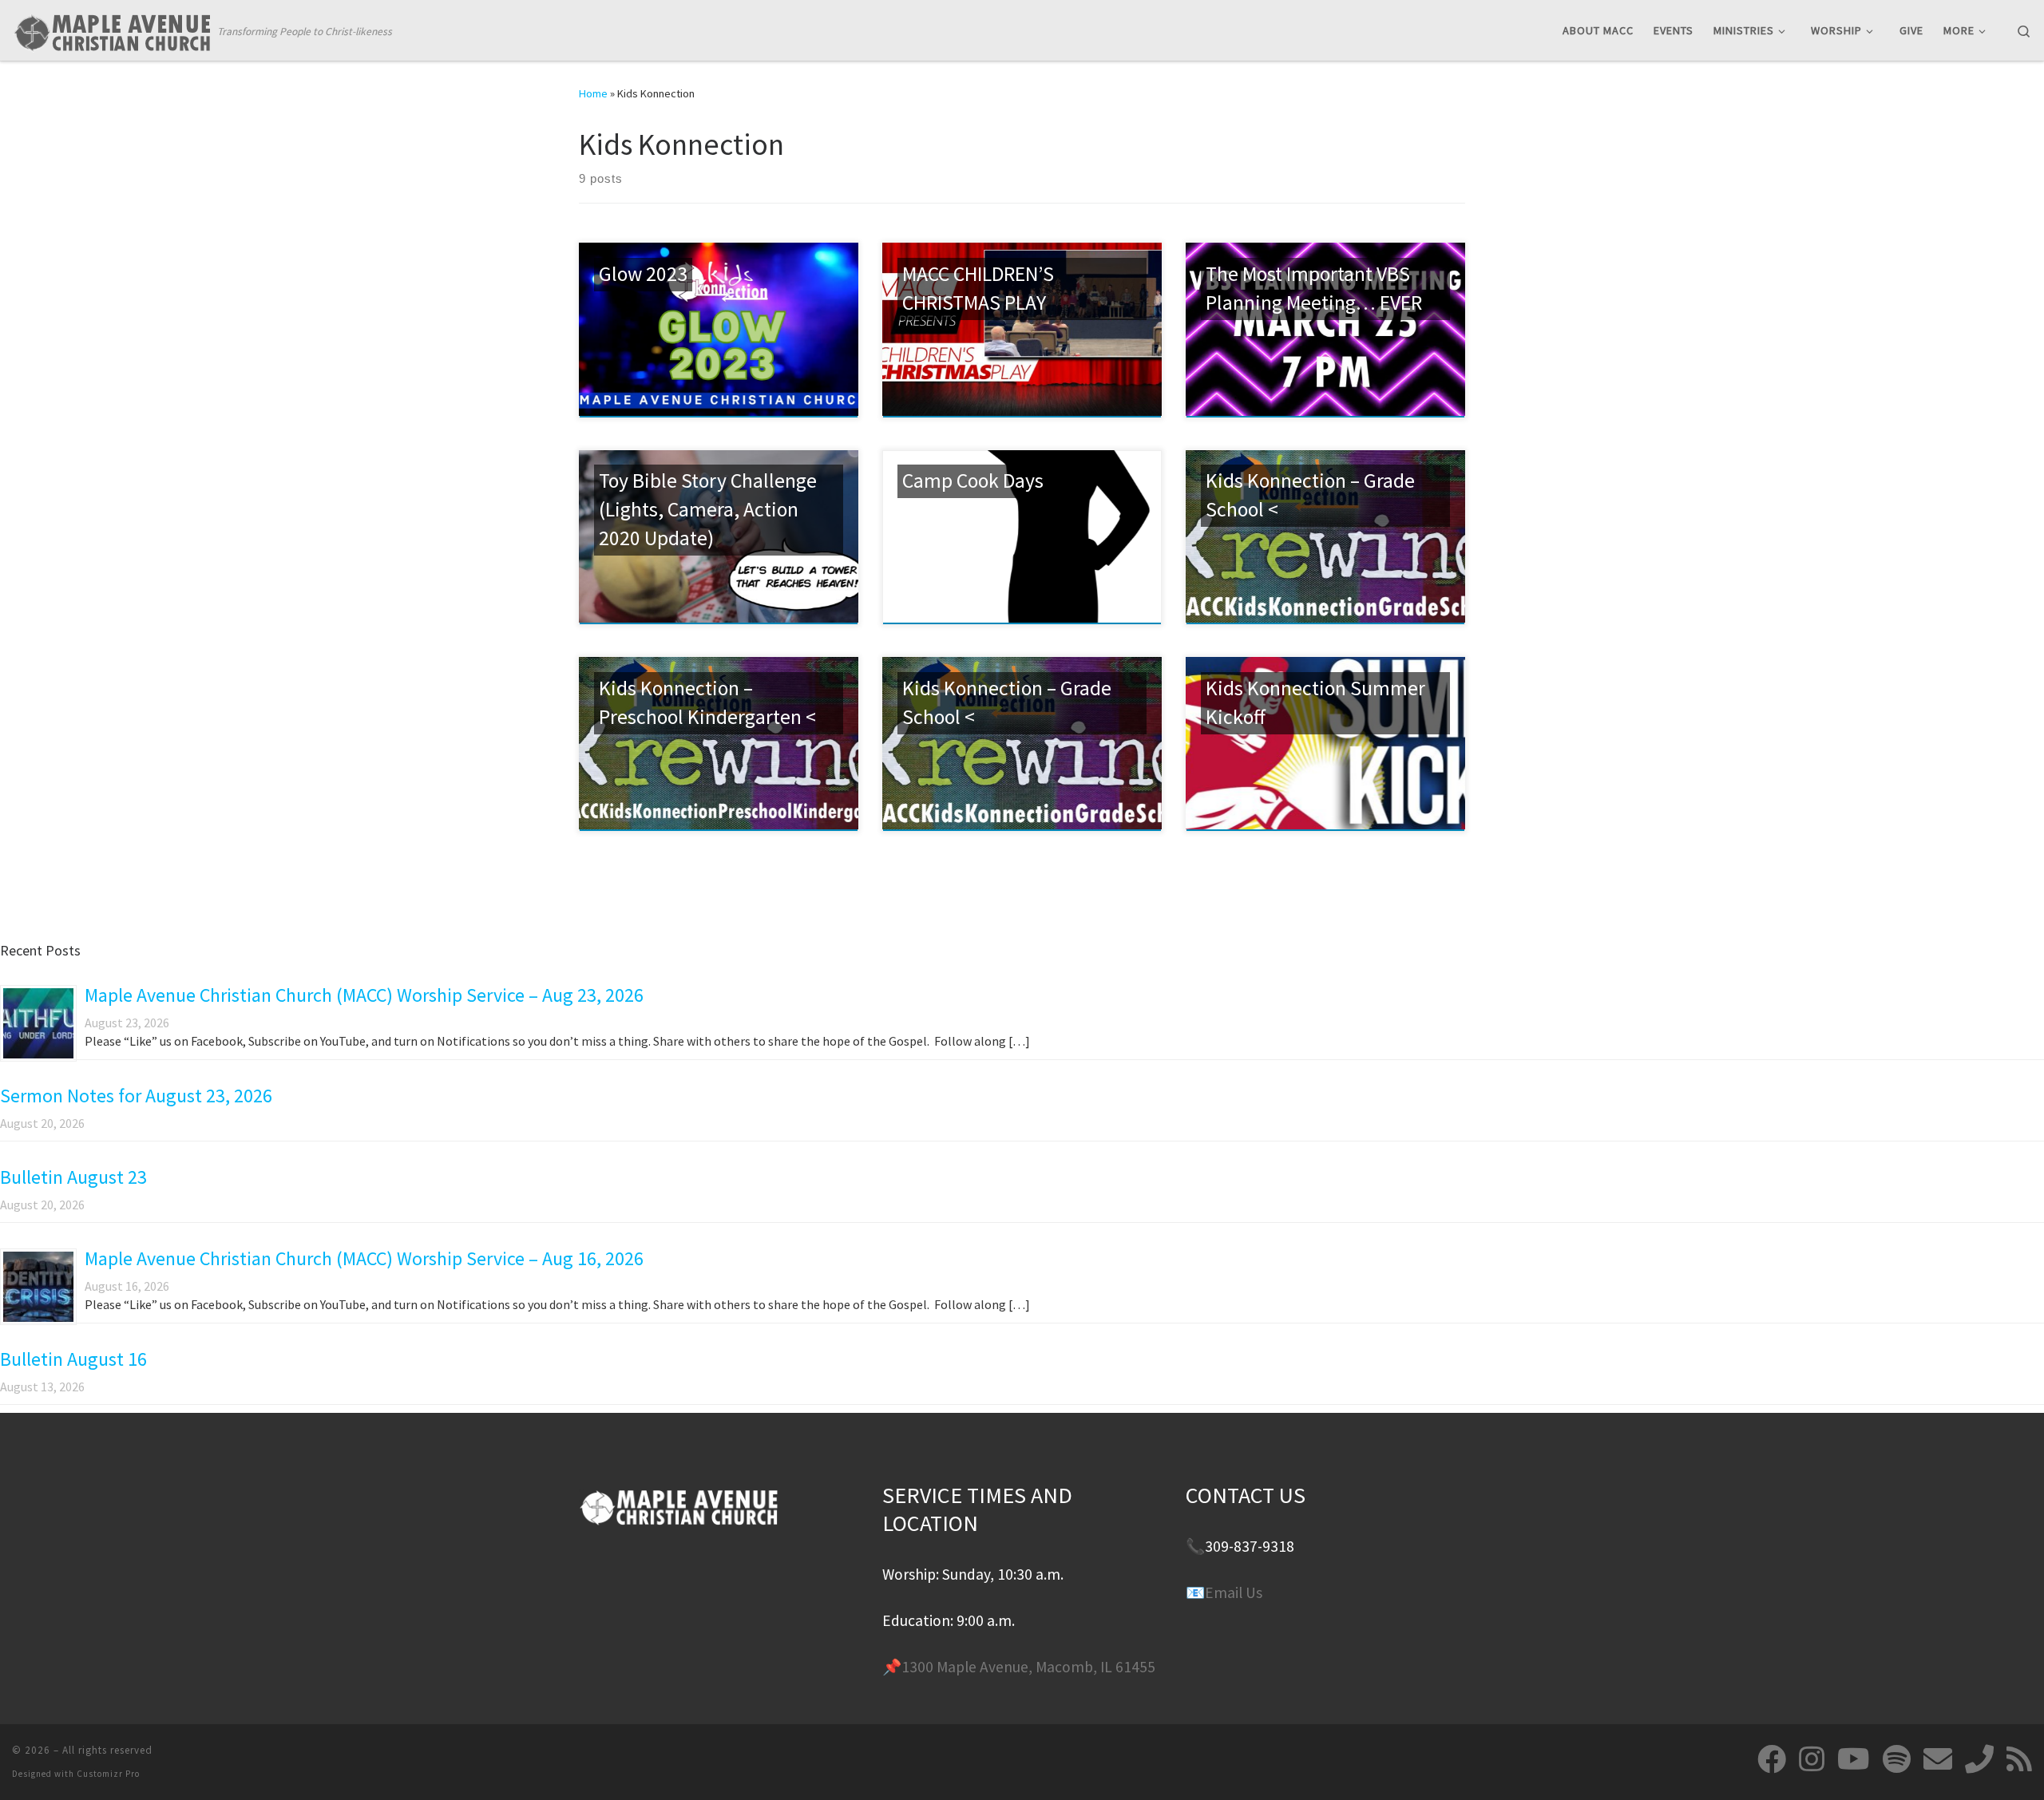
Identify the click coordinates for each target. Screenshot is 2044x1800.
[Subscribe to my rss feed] (2019, 1759)
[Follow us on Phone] (1979, 1759)
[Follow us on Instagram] (1812, 1759)
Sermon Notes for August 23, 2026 (136, 1096)
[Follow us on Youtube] (1854, 1759)
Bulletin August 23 (73, 1177)
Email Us (1234, 1592)
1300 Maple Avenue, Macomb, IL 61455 (1028, 1667)
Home (593, 93)
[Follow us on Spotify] (1897, 1759)
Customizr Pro (108, 1774)
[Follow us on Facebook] (1772, 1759)
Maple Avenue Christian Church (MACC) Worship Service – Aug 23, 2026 (364, 995)
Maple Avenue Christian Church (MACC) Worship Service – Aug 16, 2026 (364, 1258)
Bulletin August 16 (73, 1359)
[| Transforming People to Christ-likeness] (112, 29)
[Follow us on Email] (1938, 1759)
